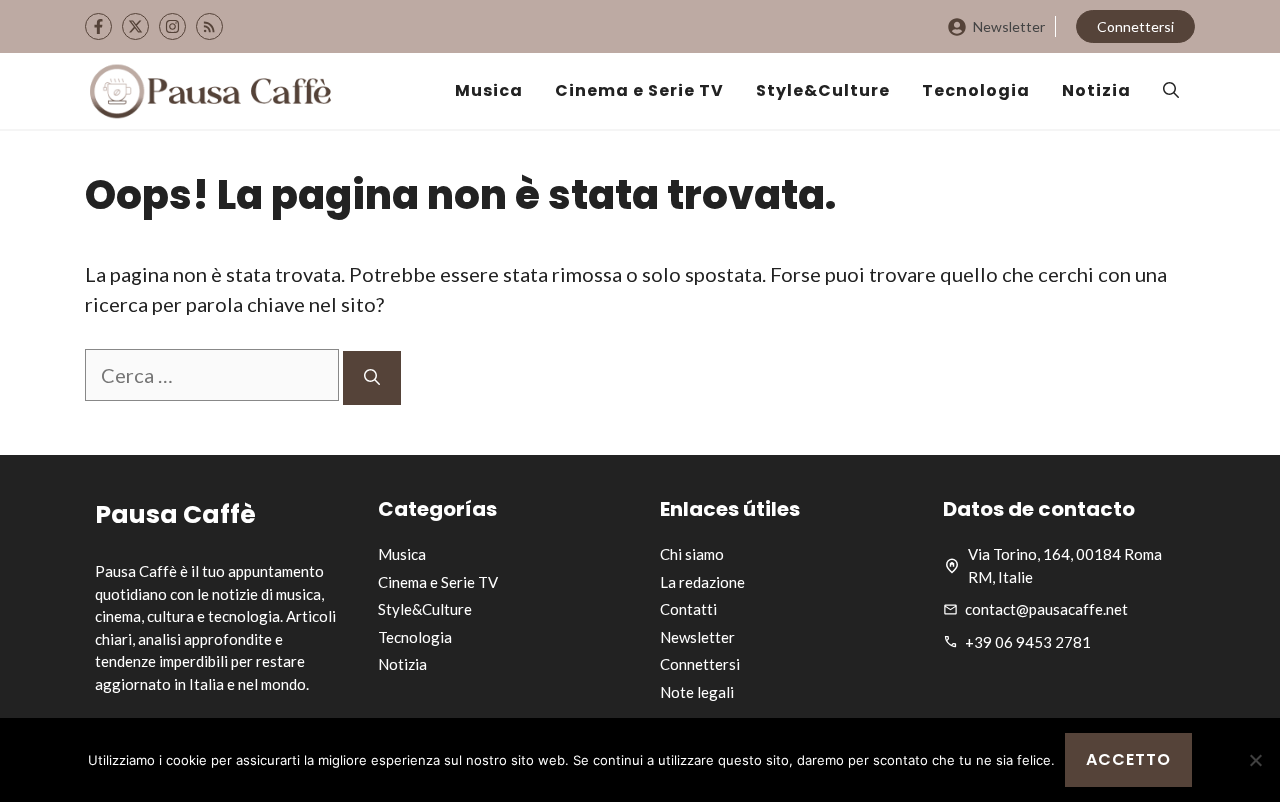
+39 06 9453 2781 (1028, 642)
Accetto (1128, 759)
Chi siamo (692, 554)
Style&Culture (823, 90)
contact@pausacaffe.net (1046, 609)
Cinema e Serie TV (639, 90)
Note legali (697, 692)
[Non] (1255, 760)
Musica (489, 90)
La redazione (702, 582)
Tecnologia (976, 90)
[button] (1171, 91)
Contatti (688, 609)
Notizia (1096, 90)
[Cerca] (372, 378)
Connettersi (1135, 26)
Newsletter (1009, 26)
